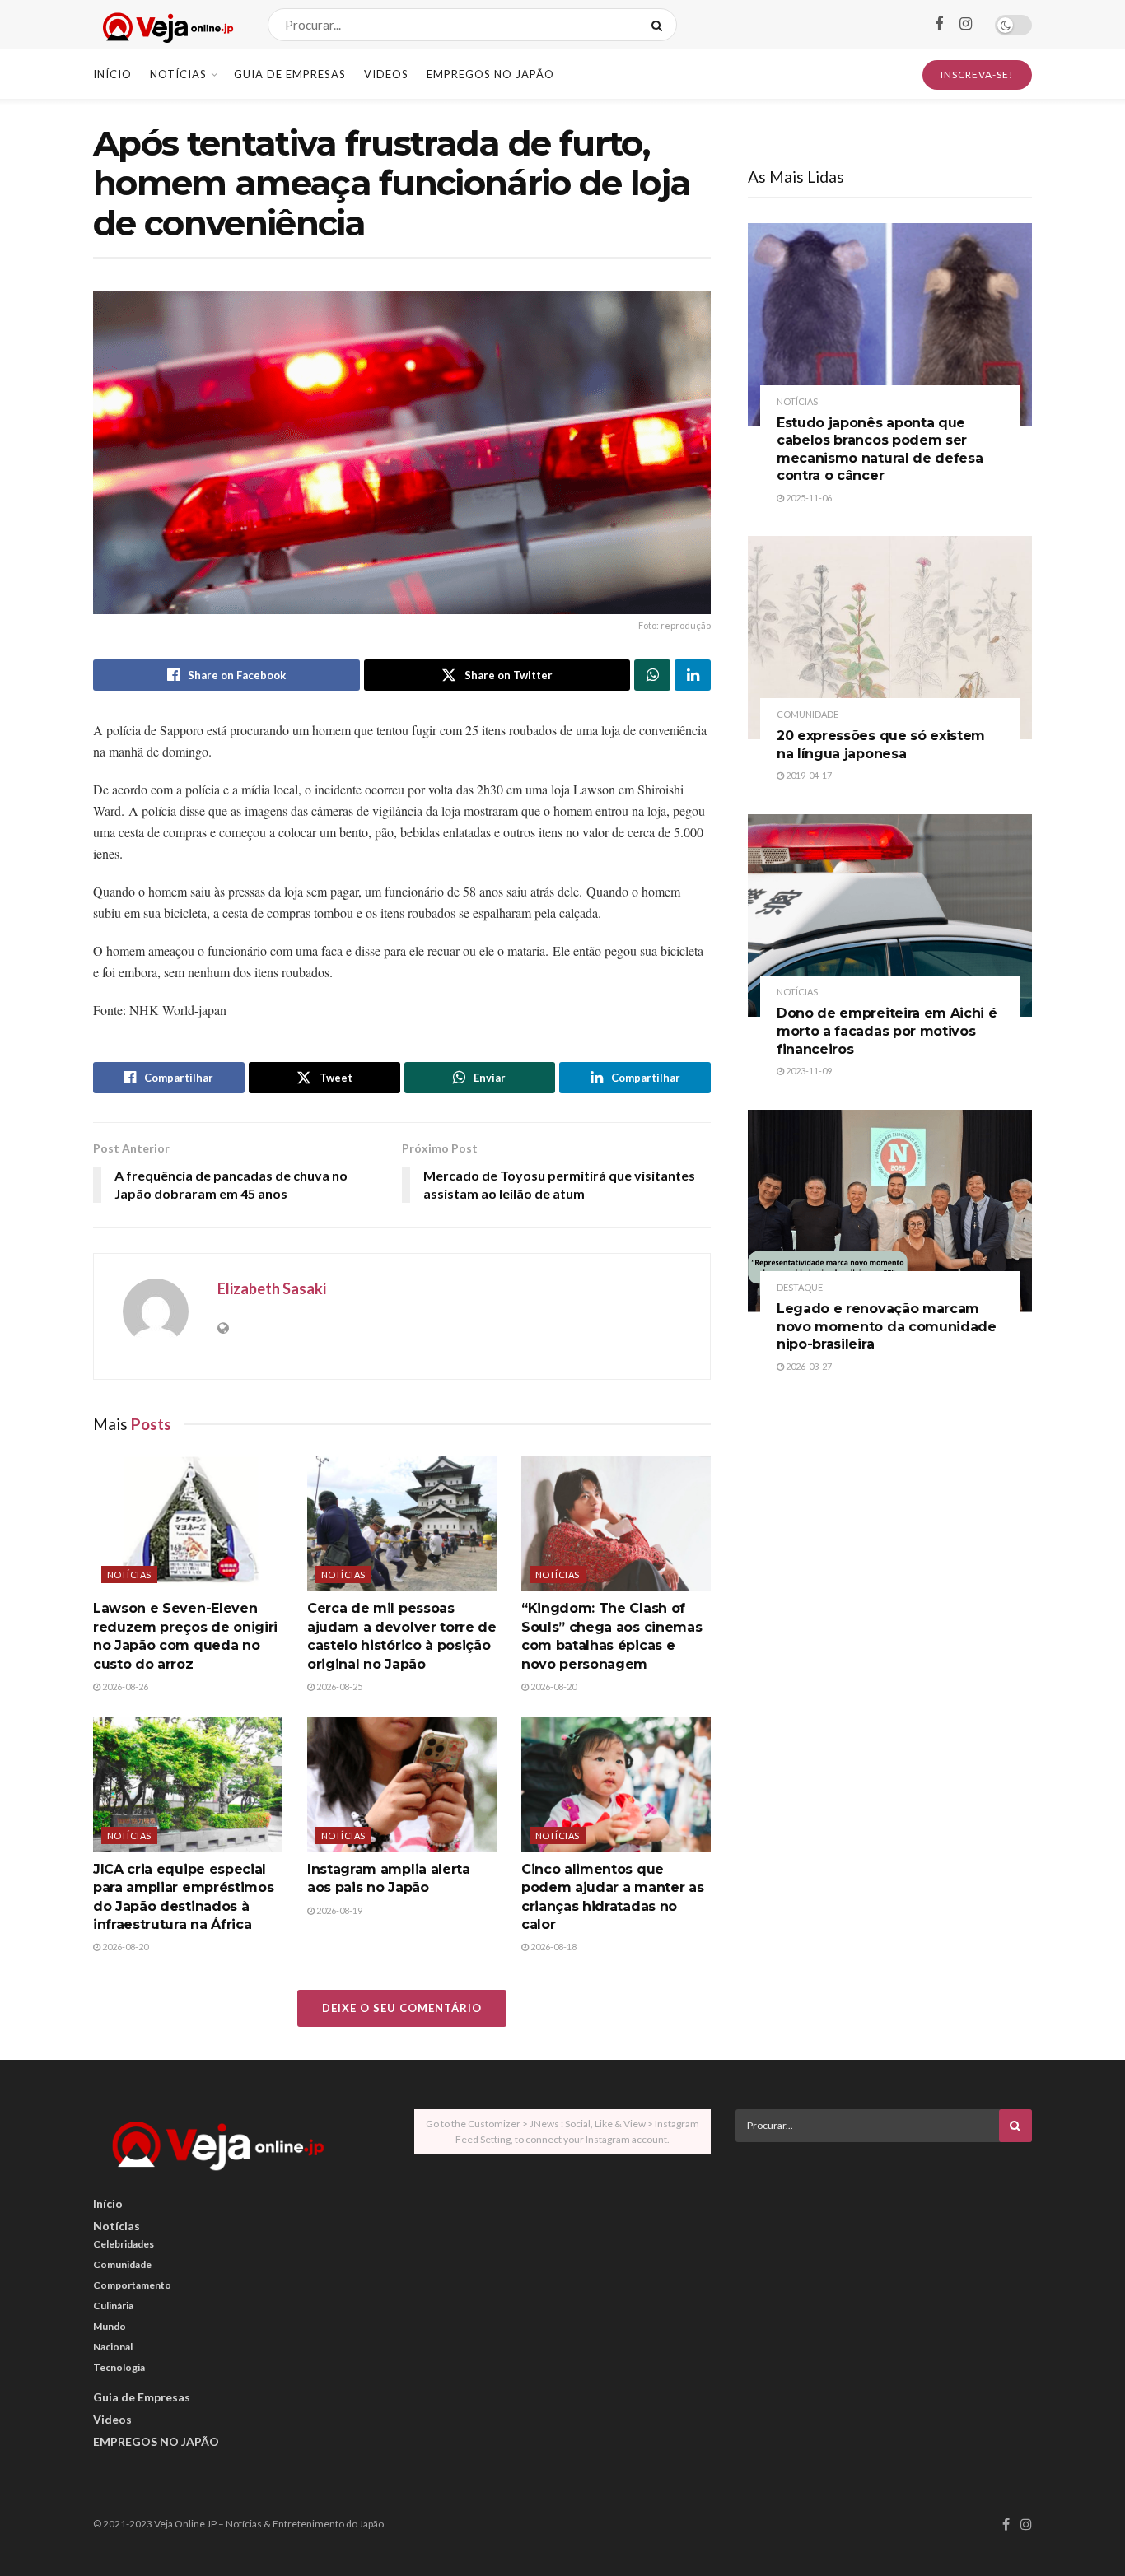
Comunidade (808, 714)
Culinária (113, 2306)
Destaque (800, 1287)
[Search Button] (660, 25)
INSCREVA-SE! (977, 75)
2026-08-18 (553, 1947)
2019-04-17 (808, 775)
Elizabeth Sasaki (272, 1288)
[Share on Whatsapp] (652, 675)
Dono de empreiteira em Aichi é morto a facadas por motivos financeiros (887, 1031)
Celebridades (124, 2244)
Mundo (110, 2326)
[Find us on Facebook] (939, 24)
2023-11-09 (808, 1071)
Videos (386, 74)
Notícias (178, 74)
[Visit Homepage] (166, 25)
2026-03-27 (808, 1366)
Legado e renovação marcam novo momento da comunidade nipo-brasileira (887, 1326)
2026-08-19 (338, 1910)
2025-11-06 (808, 498)
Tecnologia (119, 2367)
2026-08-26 (124, 1686)
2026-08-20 (553, 1686)
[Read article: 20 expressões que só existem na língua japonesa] (890, 638)
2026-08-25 (338, 1686)
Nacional (113, 2347)
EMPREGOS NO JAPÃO (490, 74)
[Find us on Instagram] (966, 24)
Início (112, 74)
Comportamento (132, 2285)
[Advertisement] (884, 2270)
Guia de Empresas (290, 74)
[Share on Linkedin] (693, 675)
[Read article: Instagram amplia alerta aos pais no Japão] (402, 1784)
